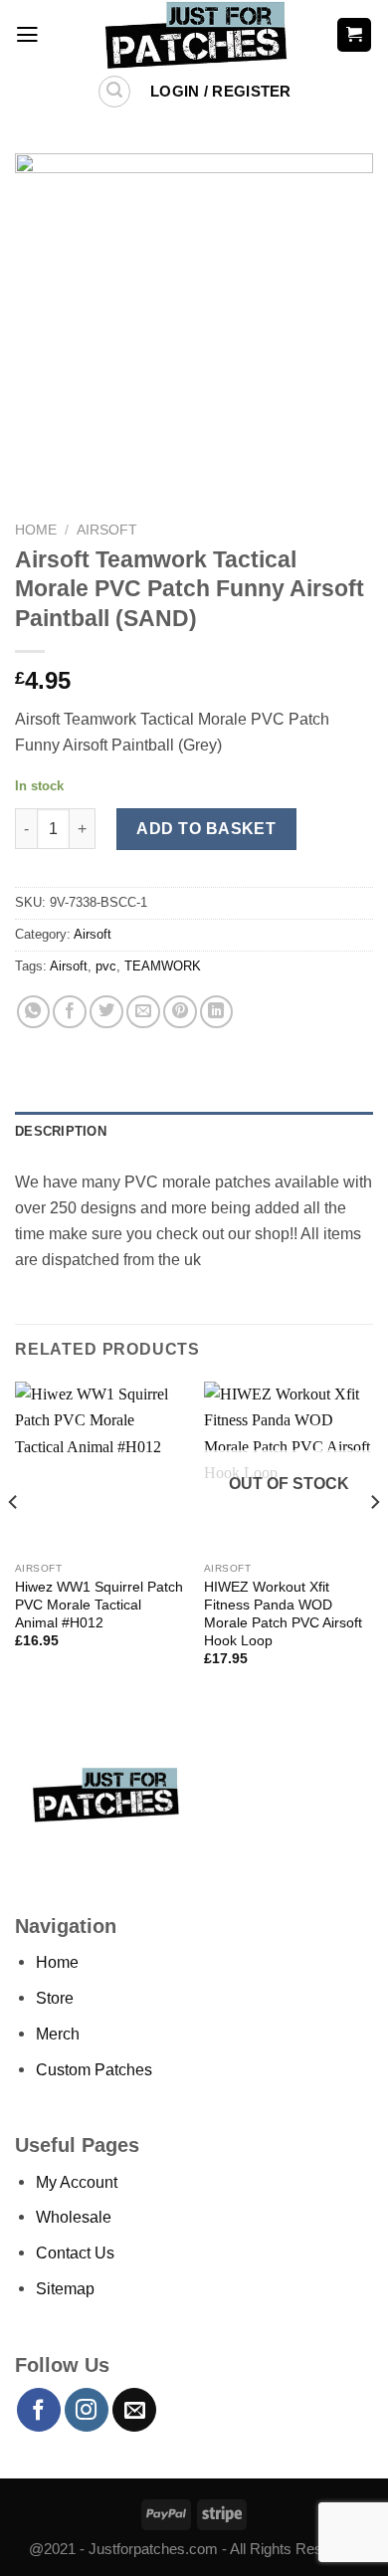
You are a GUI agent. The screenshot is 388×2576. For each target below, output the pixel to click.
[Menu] (27, 35)
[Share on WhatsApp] (34, 1012)
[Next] (374, 1541)
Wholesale (74, 2217)
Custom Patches (94, 2069)
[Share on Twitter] (106, 1012)
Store (55, 1998)
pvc (106, 966)
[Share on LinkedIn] (217, 1012)
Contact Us (75, 2253)
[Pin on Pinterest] (180, 1012)
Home (36, 530)
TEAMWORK (163, 966)
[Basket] (354, 34)
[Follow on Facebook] (39, 2410)
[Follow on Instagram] (87, 2410)
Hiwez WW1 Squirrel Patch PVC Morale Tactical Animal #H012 (99, 1605)
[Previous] (14, 1541)
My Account (77, 2182)
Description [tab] (61, 1131)
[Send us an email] (134, 2410)
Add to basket (206, 828)
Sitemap (65, 2288)
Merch (58, 2034)
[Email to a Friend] (143, 1012)
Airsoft (107, 530)
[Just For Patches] (194, 35)
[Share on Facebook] (70, 1012)
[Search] (115, 92)
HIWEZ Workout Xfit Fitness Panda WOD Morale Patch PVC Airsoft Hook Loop (283, 1613)
